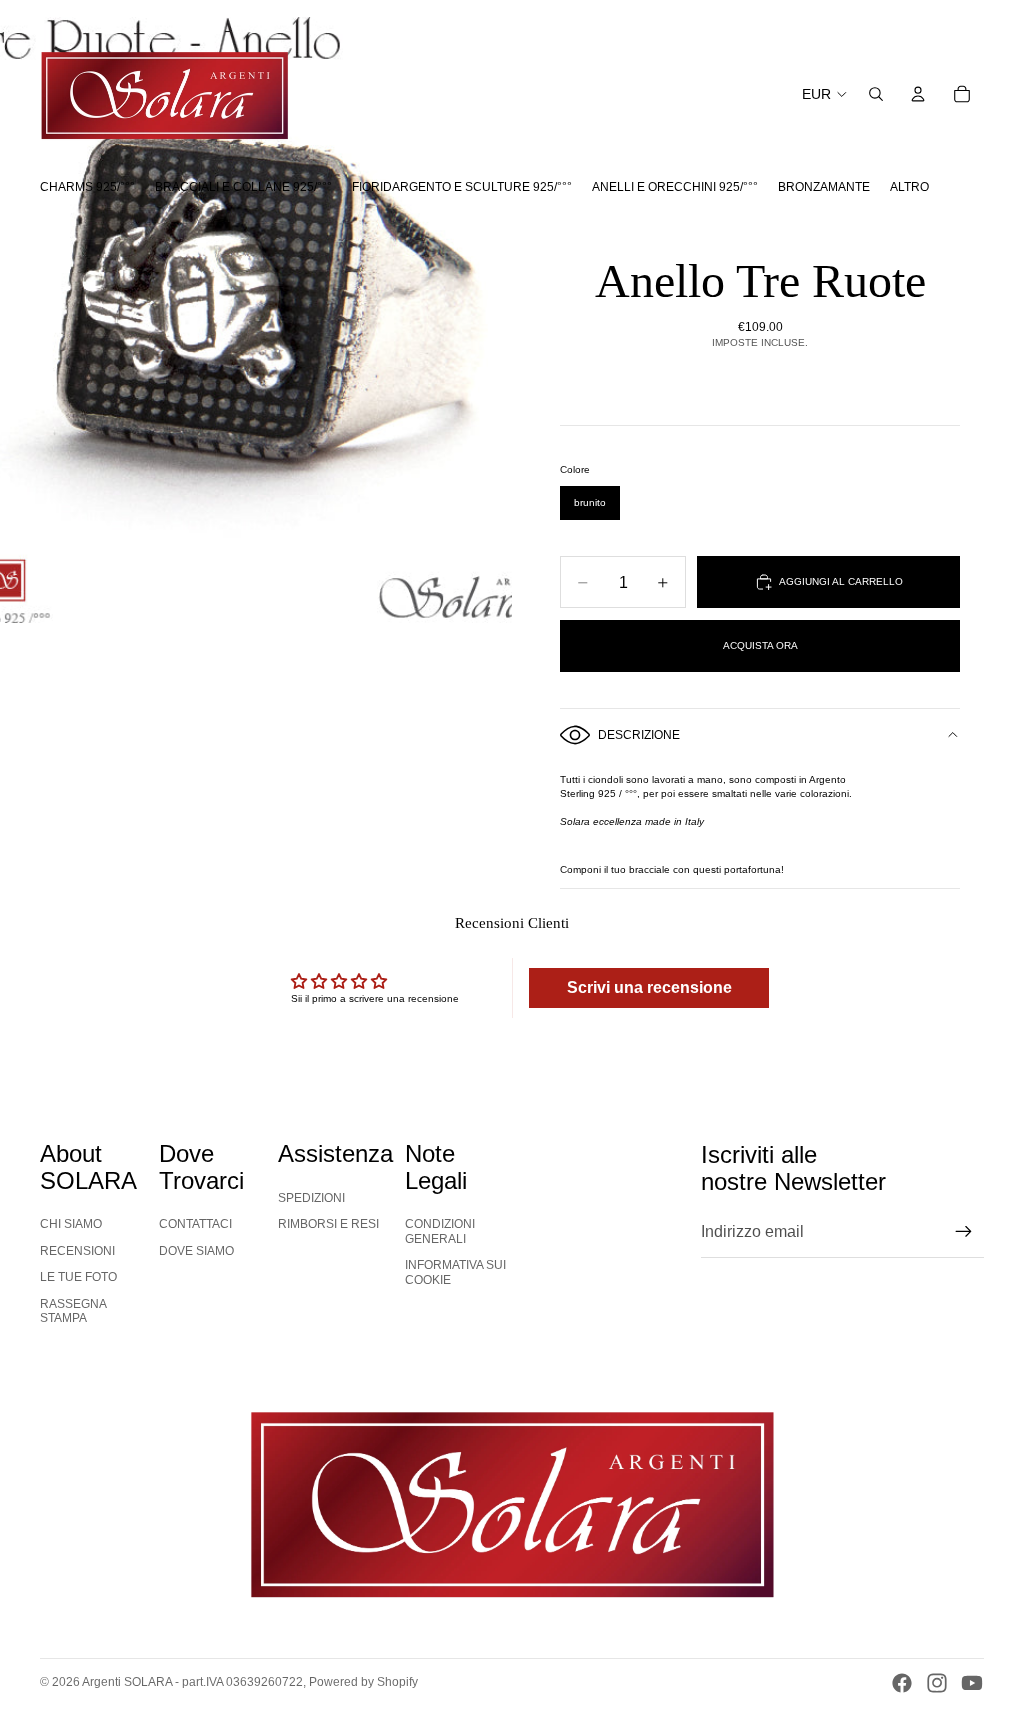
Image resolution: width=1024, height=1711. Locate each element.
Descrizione (639, 735)
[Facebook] (902, 1683)
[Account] (918, 94)
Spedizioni (311, 1198)
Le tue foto (78, 1277)
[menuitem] (909, 187)
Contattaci (195, 1224)
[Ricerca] (876, 94)
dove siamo (196, 1251)
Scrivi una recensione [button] (649, 987)
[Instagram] (937, 1683)
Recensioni (77, 1251)
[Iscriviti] (964, 1232)
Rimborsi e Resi (328, 1224)
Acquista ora (760, 645)
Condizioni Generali (440, 1231)
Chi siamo (71, 1224)
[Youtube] (972, 1683)
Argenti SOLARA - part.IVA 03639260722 (192, 1682)
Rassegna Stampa (73, 1311)
